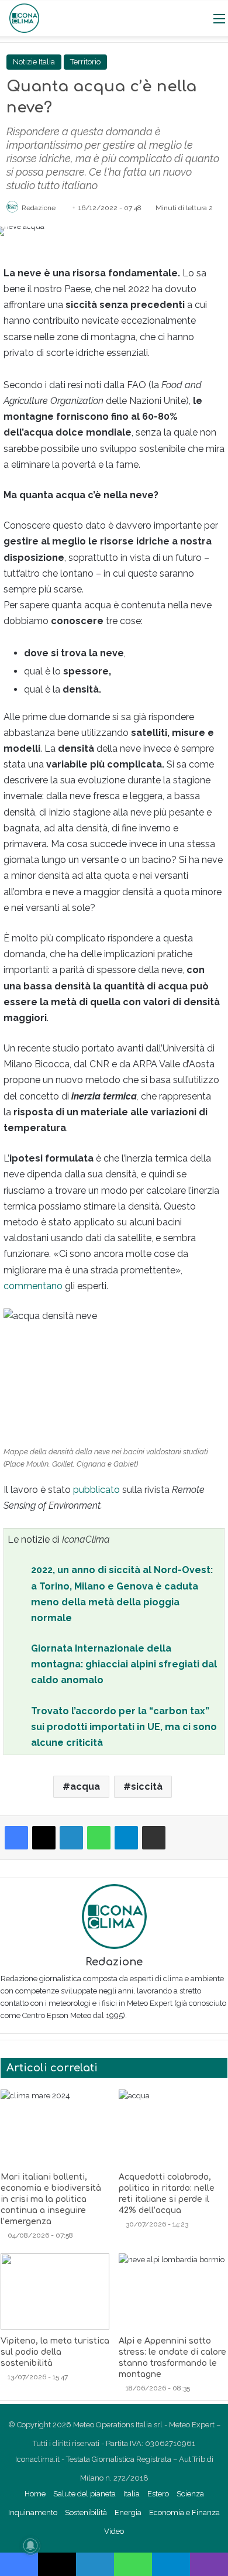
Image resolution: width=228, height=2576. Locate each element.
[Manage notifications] (30, 2546)
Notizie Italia (34, 62)
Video (114, 2531)
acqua (85, 1787)
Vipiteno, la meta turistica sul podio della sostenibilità (55, 2352)
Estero (158, 2494)
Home (35, 2494)
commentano (33, 1286)
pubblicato (96, 1490)
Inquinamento (33, 2512)
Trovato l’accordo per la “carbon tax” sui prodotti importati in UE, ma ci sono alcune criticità (124, 1727)
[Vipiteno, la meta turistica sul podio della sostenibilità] (55, 2291)
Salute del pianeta (84, 2494)
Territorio (85, 62)
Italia (132, 2494)
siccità (147, 1787)
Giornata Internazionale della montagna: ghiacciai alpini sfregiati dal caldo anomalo (124, 1664)
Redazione (39, 208)
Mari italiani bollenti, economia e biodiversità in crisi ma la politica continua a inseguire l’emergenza (51, 2199)
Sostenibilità (86, 2512)
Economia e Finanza (184, 2512)
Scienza (190, 2494)
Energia (128, 2512)
